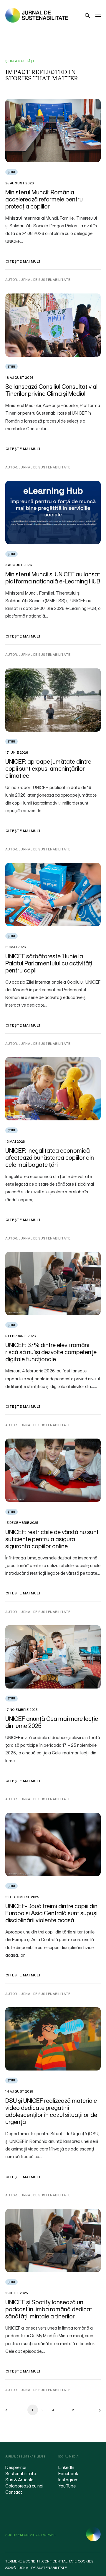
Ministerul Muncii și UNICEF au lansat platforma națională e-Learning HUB (53, 578)
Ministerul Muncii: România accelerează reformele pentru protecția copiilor (44, 199)
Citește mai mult (23, 261)
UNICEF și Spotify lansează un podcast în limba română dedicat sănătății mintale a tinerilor (49, 2309)
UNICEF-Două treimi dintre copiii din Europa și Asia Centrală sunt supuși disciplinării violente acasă (51, 1913)
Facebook (68, 2473)
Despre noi (16, 2467)
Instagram (68, 2480)
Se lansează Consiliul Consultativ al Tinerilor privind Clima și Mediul (51, 390)
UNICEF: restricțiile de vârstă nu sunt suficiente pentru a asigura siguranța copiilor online (52, 1539)
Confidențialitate (59, 2561)
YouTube (67, 2486)
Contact (14, 2492)
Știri (11, 172)
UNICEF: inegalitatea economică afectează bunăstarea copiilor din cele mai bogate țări (50, 1158)
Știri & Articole (19, 2480)
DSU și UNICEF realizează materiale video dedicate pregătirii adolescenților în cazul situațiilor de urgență (51, 2111)
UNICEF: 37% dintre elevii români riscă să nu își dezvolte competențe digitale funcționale (51, 1352)
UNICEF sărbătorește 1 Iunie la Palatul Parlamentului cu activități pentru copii (49, 963)
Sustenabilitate (21, 2473)
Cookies (86, 2561)
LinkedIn (66, 2467)
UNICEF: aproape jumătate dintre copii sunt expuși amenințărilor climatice (48, 769)
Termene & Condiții (23, 2561)
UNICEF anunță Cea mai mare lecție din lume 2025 (52, 1722)
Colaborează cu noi (24, 2486)
